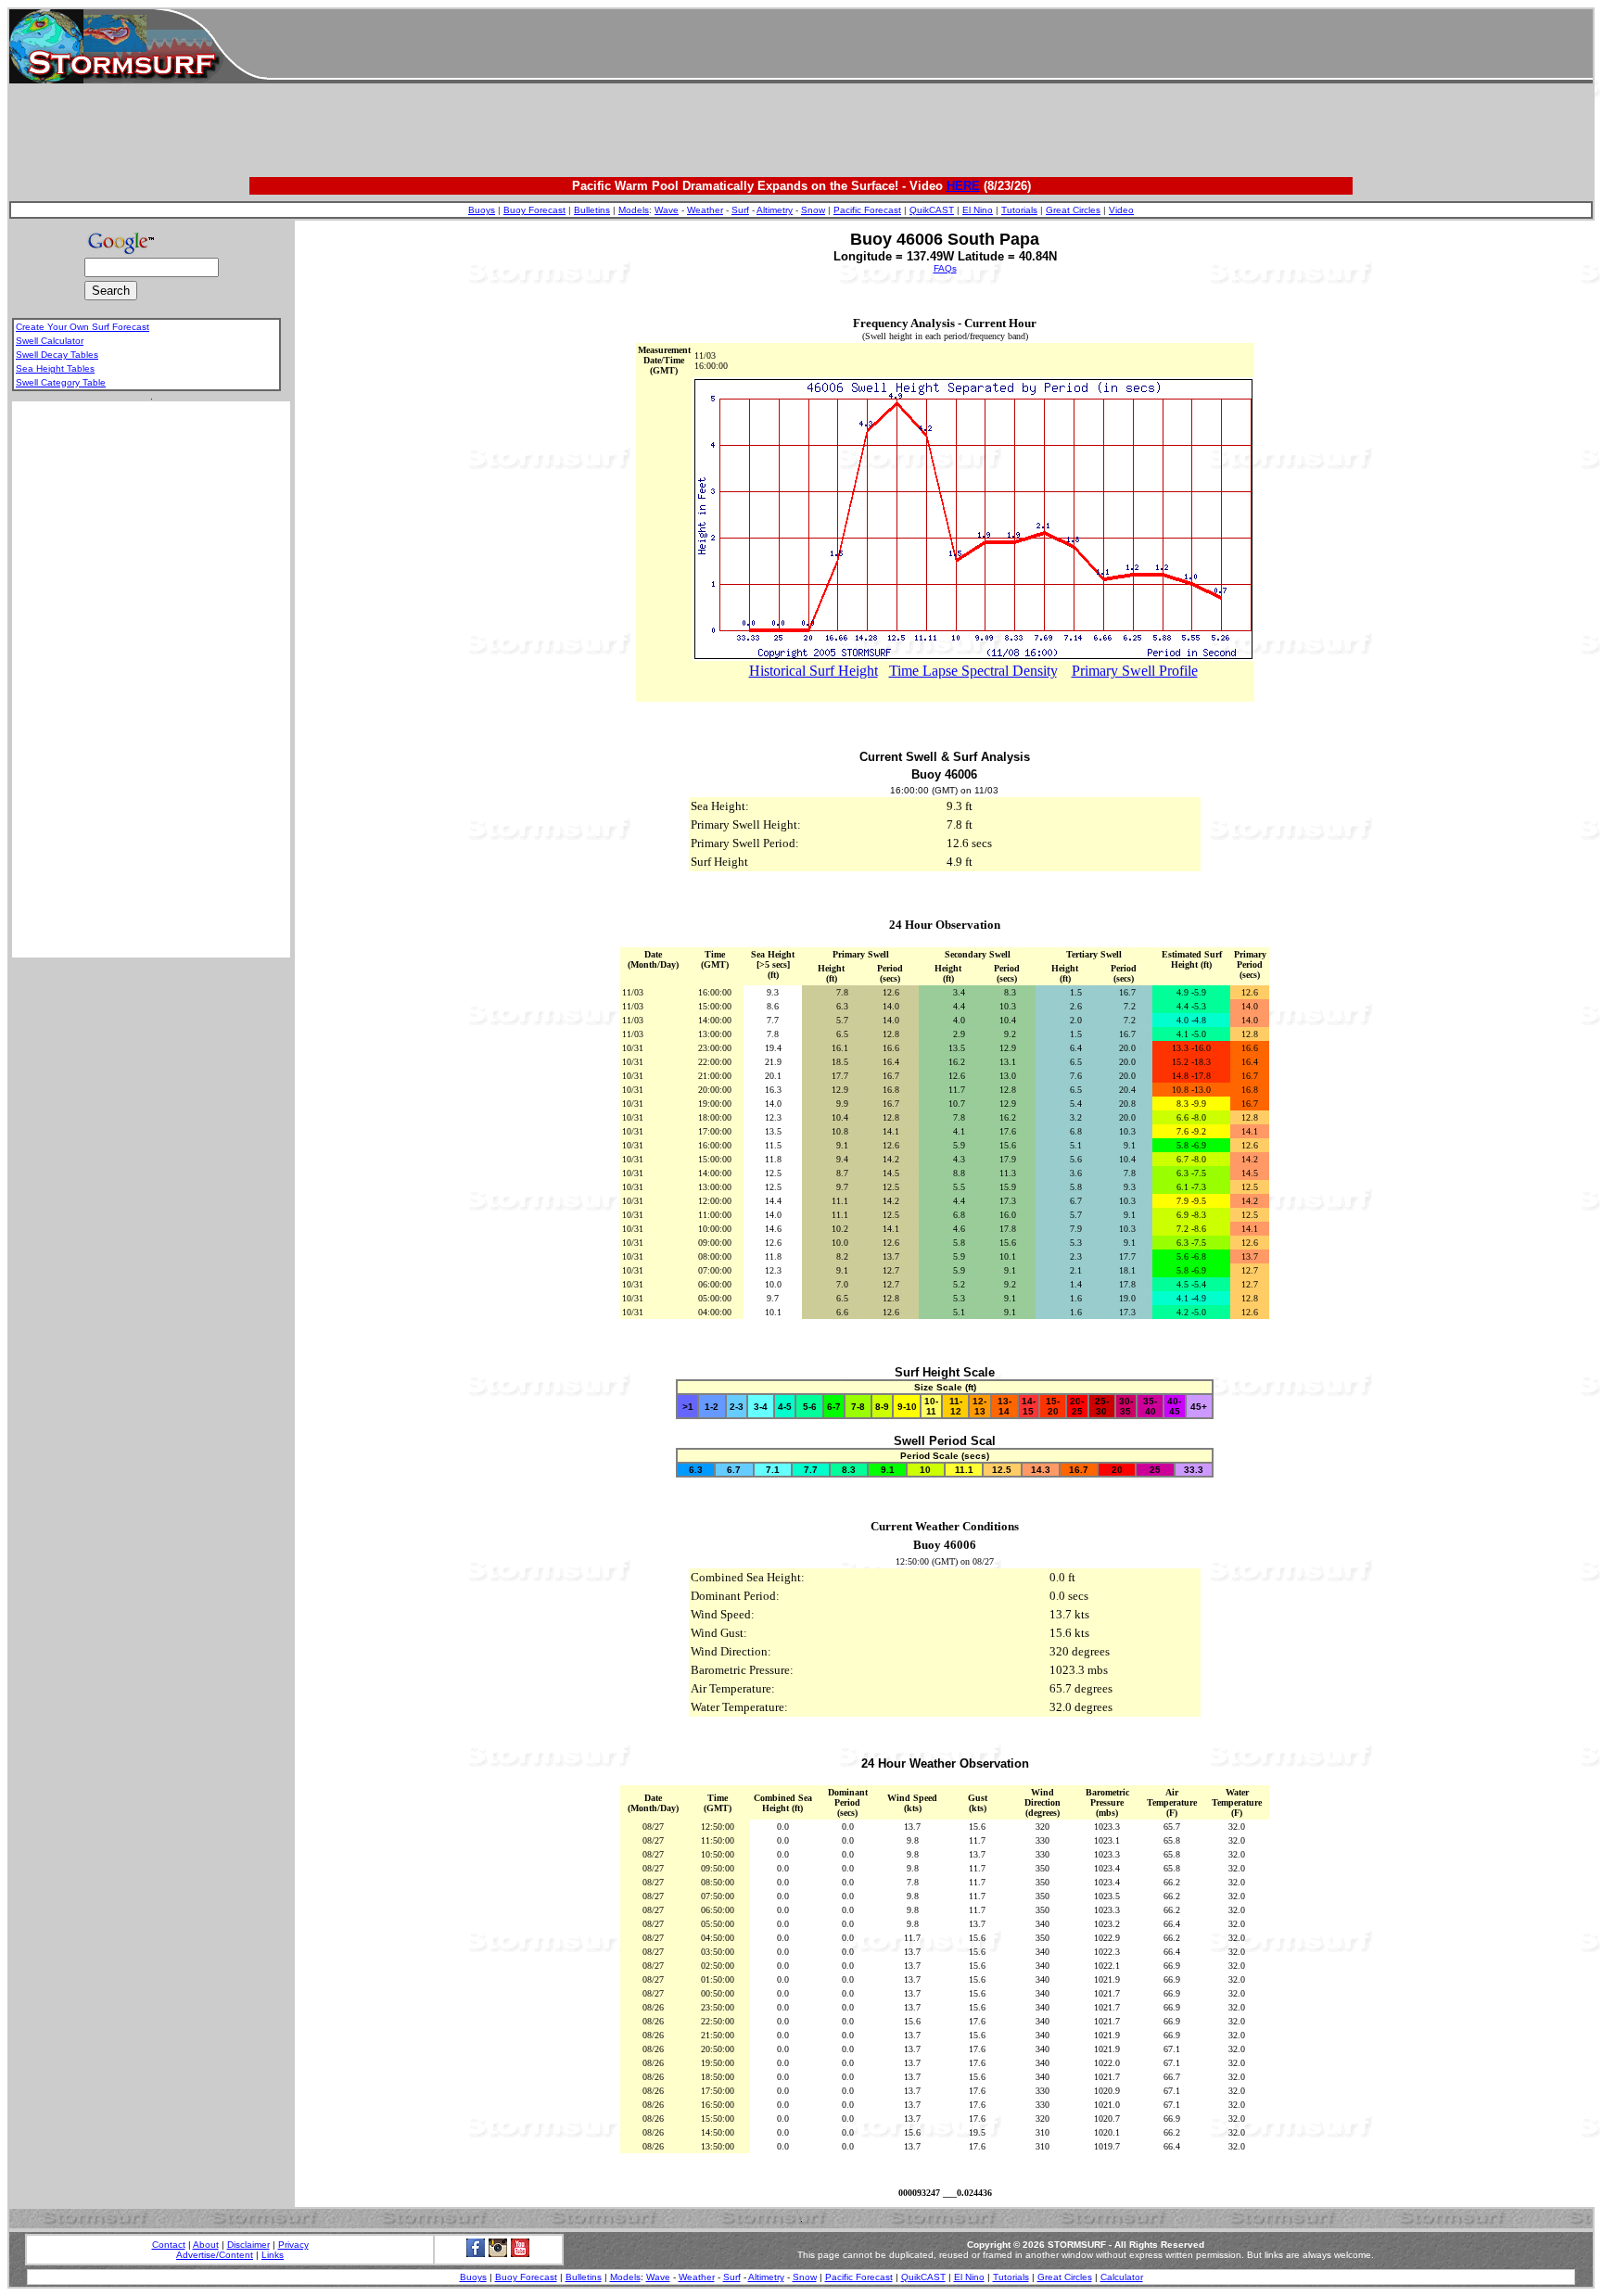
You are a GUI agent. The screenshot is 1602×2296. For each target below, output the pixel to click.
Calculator (1122, 2277)
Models (634, 210)
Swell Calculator (50, 341)
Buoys (482, 210)
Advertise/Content (215, 2255)
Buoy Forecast (534, 210)
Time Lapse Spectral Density (973, 671)
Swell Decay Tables (57, 355)
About (206, 2245)
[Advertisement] (930, 46)
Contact (169, 2245)
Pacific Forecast (867, 210)
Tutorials (1019, 210)
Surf (740, 210)
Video (1121, 210)
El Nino (978, 210)
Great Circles (1073, 210)
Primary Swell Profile (1135, 671)
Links (273, 2255)
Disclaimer (248, 2245)
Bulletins (592, 210)
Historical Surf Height (814, 671)
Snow (813, 210)
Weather (705, 210)
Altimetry (775, 210)
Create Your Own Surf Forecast (83, 327)
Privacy (293, 2245)
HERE (963, 186)
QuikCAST (932, 210)
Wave (667, 210)
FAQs (945, 268)
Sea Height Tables (55, 368)
